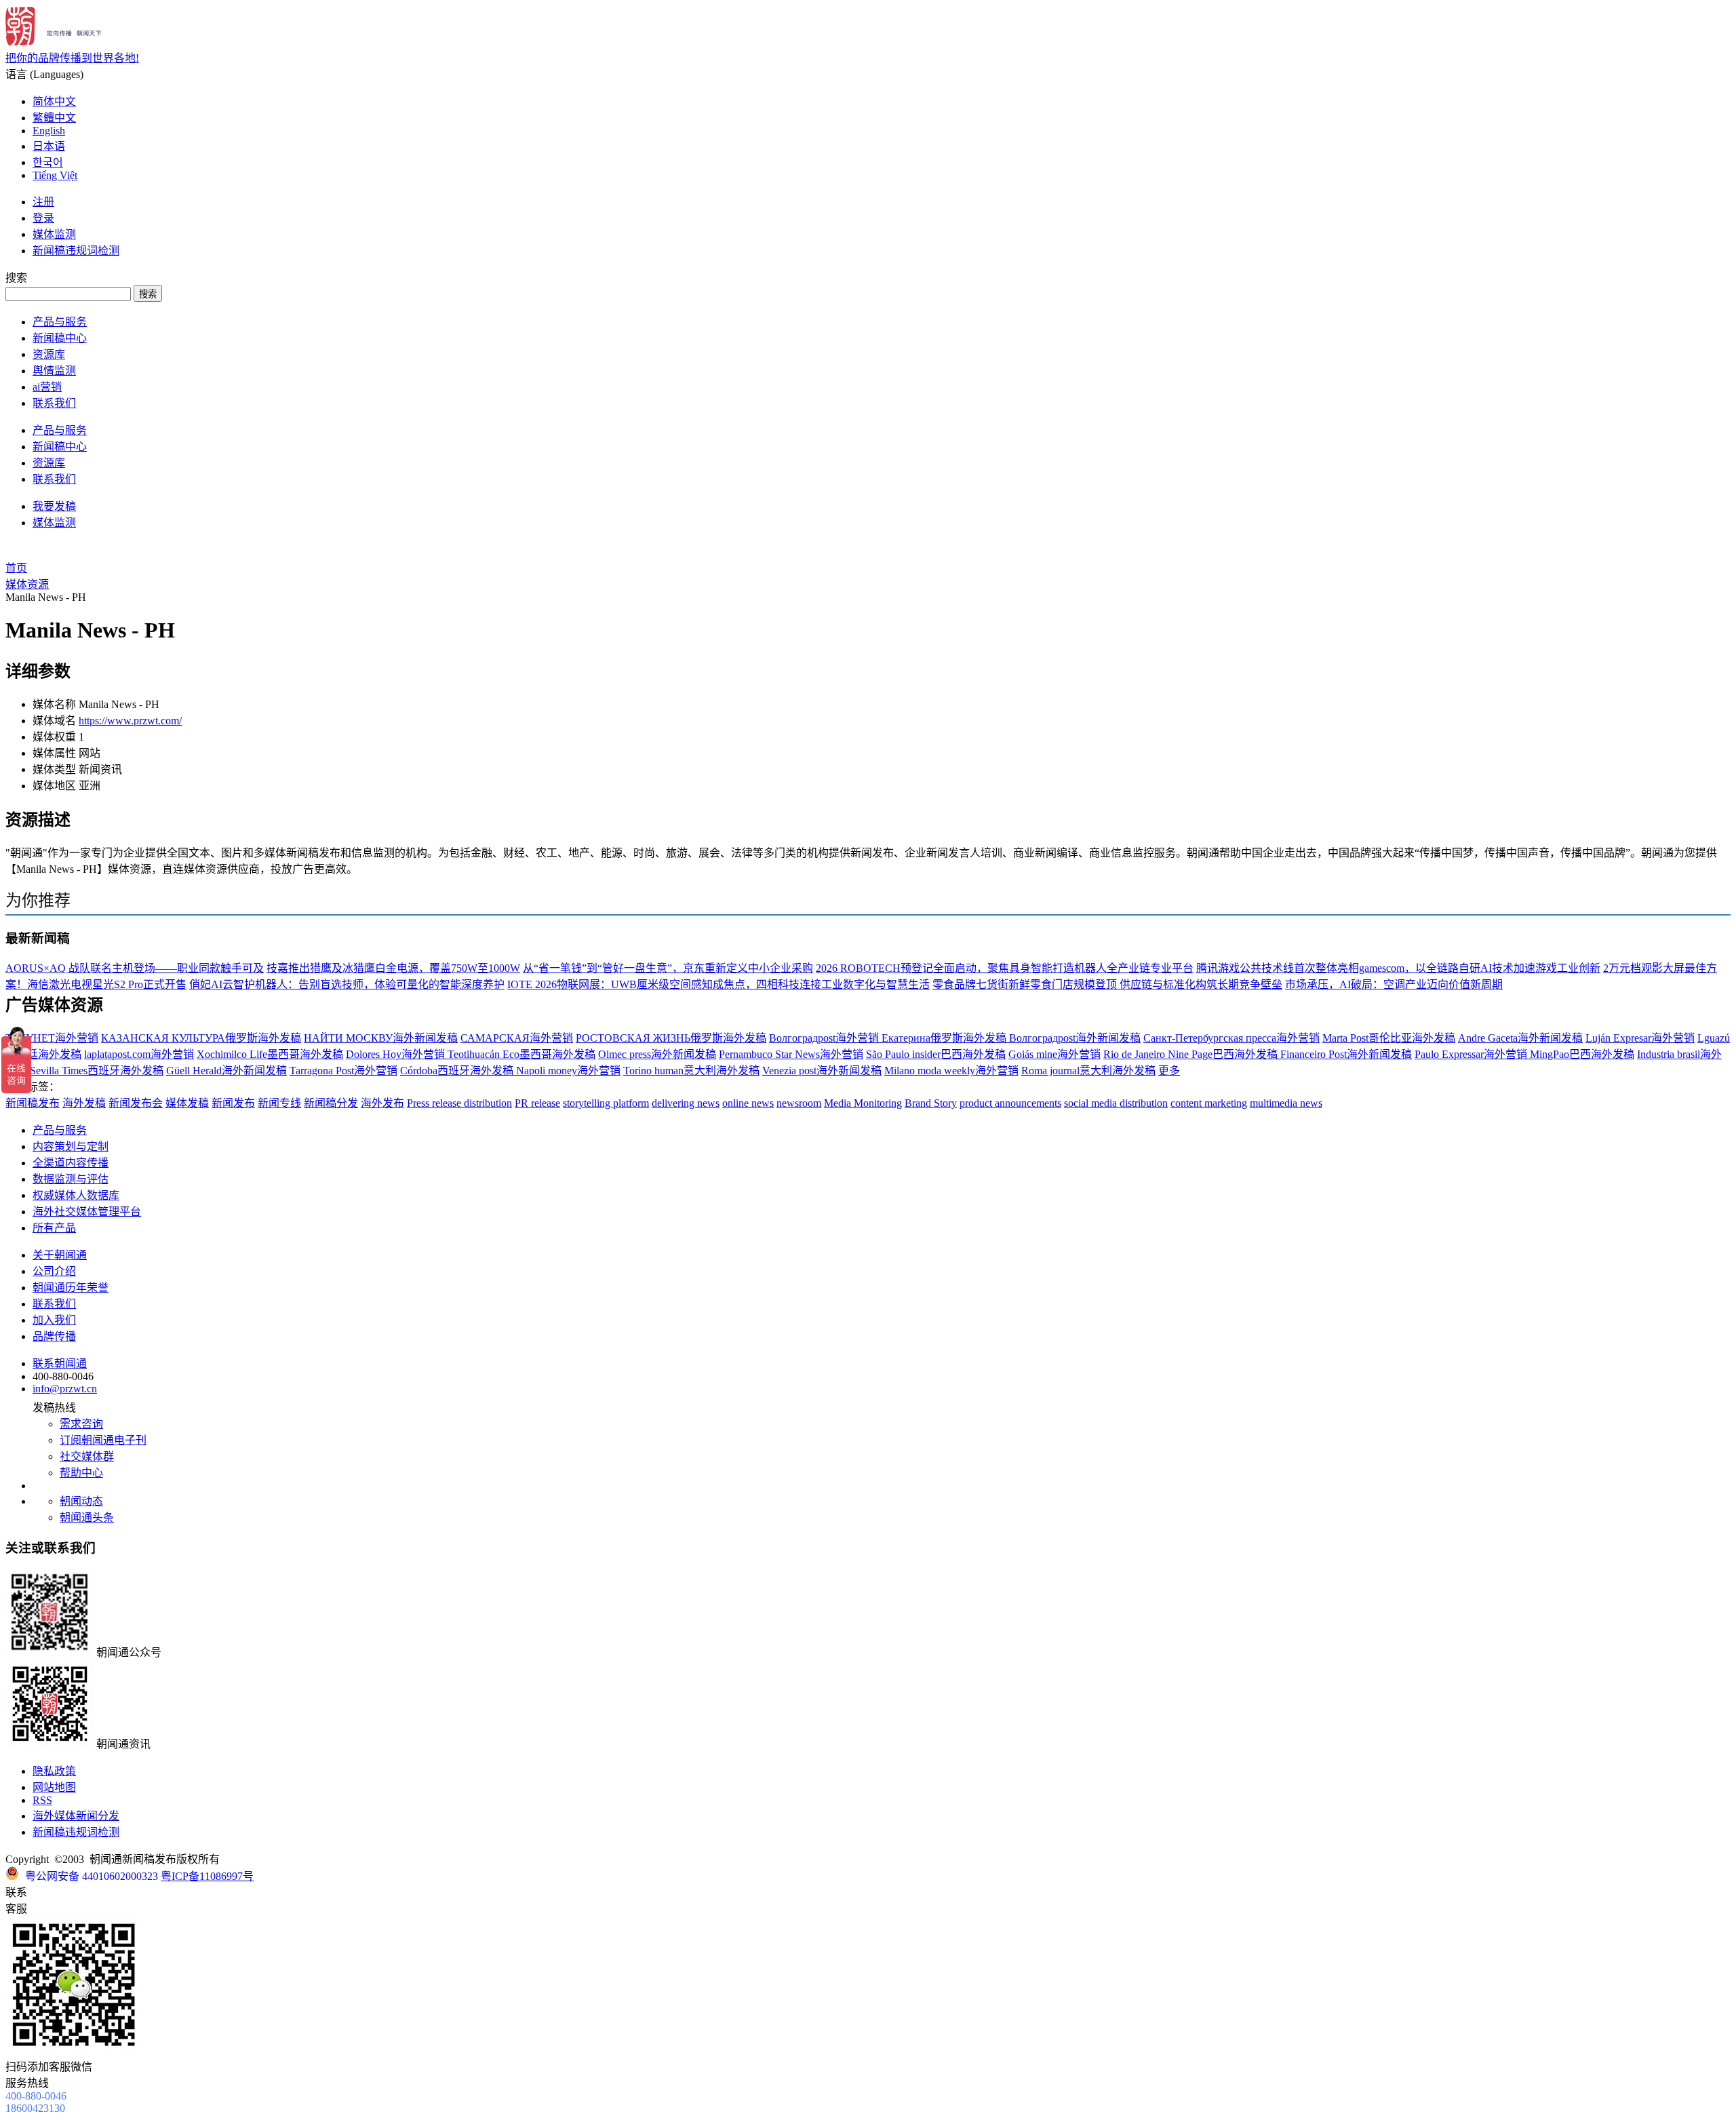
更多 (1169, 1071)
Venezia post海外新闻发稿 (822, 1071)
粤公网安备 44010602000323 (92, 1876)
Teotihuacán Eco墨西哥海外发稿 (521, 1054)
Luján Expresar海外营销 (1640, 1038)
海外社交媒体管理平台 (87, 1212)
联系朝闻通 (60, 1363)
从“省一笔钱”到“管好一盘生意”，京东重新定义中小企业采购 (668, 968)
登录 (43, 218)
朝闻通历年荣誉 (71, 1288)
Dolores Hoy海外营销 (397, 1054)
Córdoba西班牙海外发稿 (458, 1071)
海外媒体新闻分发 (76, 1816)
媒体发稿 (187, 1103)
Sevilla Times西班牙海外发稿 (97, 1071)
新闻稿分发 (331, 1103)
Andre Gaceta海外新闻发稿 (1520, 1038)
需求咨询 (81, 1424)
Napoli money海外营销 (568, 1071)
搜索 (148, 294)
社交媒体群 (87, 1456)
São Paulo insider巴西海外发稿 (936, 1054)
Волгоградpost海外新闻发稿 (1075, 1038)
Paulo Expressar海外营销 (1472, 1054)
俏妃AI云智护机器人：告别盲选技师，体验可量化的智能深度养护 (347, 984)
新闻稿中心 (60, 338)
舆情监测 (54, 371)
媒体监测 (54, 234)
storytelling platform (606, 1103)
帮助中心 (81, 1473)
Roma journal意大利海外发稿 (1088, 1071)
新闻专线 (279, 1103)
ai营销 (47, 387)
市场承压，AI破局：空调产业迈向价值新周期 (1394, 984)
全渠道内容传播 (71, 1163)
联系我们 (54, 403)
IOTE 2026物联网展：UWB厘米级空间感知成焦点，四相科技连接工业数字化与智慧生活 (718, 984)
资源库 (49, 354)
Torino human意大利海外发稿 (691, 1071)
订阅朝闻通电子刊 (103, 1440)
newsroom (799, 1103)
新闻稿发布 (33, 1103)
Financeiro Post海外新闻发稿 (1346, 1054)
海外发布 (382, 1103)
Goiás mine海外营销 (1054, 1054)
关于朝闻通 (60, 1255)
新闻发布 (233, 1103)
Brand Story (931, 1103)
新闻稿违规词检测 (76, 251)
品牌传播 (54, 1336)
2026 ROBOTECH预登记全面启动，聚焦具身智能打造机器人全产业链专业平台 (1005, 968)
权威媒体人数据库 (76, 1195)
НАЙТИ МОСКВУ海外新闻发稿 (381, 1038)
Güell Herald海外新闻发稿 (226, 1071)
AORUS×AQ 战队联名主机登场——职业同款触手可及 (135, 968)
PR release (537, 1103)
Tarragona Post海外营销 (343, 1071)
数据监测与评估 (71, 1179)
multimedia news (1286, 1103)
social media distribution (1116, 1103)
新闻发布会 (136, 1103)
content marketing (1209, 1103)
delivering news (686, 1103)
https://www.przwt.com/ (130, 721)
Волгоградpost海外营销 (825, 1038)
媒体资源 (27, 584)
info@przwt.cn (65, 1389)
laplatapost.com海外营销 (139, 1054)
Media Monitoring (863, 1103)
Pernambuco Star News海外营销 (791, 1054)
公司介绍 (54, 1271)
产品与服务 (60, 322)
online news (748, 1103)
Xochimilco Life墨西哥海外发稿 (270, 1054)
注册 (43, 202)
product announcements (1010, 1103)
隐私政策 (54, 1771)
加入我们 (54, 1320)
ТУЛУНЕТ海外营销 (52, 1038)
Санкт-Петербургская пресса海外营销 (1231, 1038)
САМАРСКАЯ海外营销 (517, 1038)
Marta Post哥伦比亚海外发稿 (1389, 1038)
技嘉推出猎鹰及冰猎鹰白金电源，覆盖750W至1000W (393, 968)
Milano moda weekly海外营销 (951, 1071)
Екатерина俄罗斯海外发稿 (945, 1038)
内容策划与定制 (71, 1146)
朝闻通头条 (87, 1517)
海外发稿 (84, 1103)
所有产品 (54, 1228)
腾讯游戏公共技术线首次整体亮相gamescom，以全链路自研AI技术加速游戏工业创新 (1398, 968)
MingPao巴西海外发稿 (1582, 1054)
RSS (42, 1800)
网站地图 (54, 1787)
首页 (16, 568)
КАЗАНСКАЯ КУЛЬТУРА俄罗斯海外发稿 (201, 1038)
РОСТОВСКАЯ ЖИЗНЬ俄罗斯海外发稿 (671, 1038)
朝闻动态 (81, 1501)
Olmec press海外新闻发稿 (657, 1054)
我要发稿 (54, 506)
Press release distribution (459, 1103)
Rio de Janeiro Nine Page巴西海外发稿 (1192, 1054)
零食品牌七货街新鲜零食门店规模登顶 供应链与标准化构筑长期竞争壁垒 (1107, 984)
